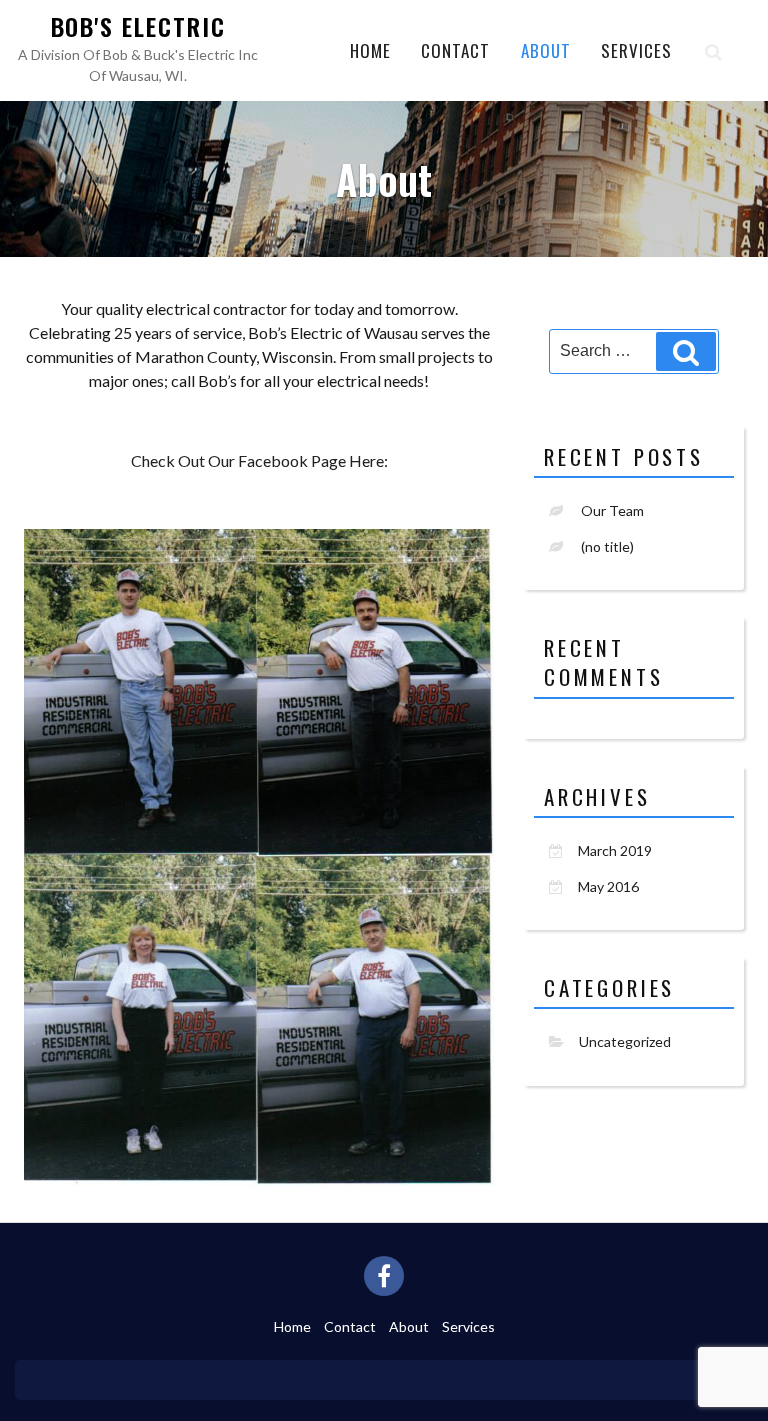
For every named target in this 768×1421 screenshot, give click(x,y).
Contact (455, 50)
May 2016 (608, 886)
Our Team (612, 510)
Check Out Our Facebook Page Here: (259, 460)
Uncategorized (625, 1041)
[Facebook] (384, 1276)
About (546, 50)
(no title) (607, 546)
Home (370, 50)
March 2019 (615, 850)
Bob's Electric (138, 26)
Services (636, 50)
